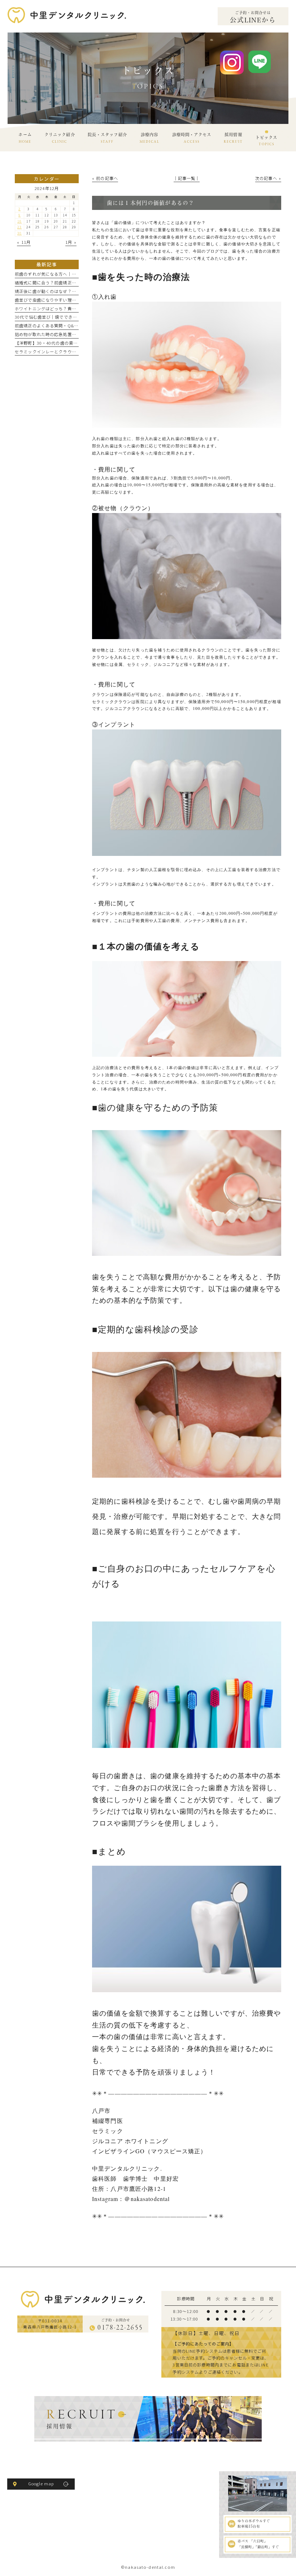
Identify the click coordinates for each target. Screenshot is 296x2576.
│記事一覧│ (187, 178)
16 (19, 221)
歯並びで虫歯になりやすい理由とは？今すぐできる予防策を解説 (78, 300)
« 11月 (24, 242)
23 (19, 227)
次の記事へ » (268, 178)
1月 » (71, 242)
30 (19, 233)
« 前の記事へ (105, 178)
